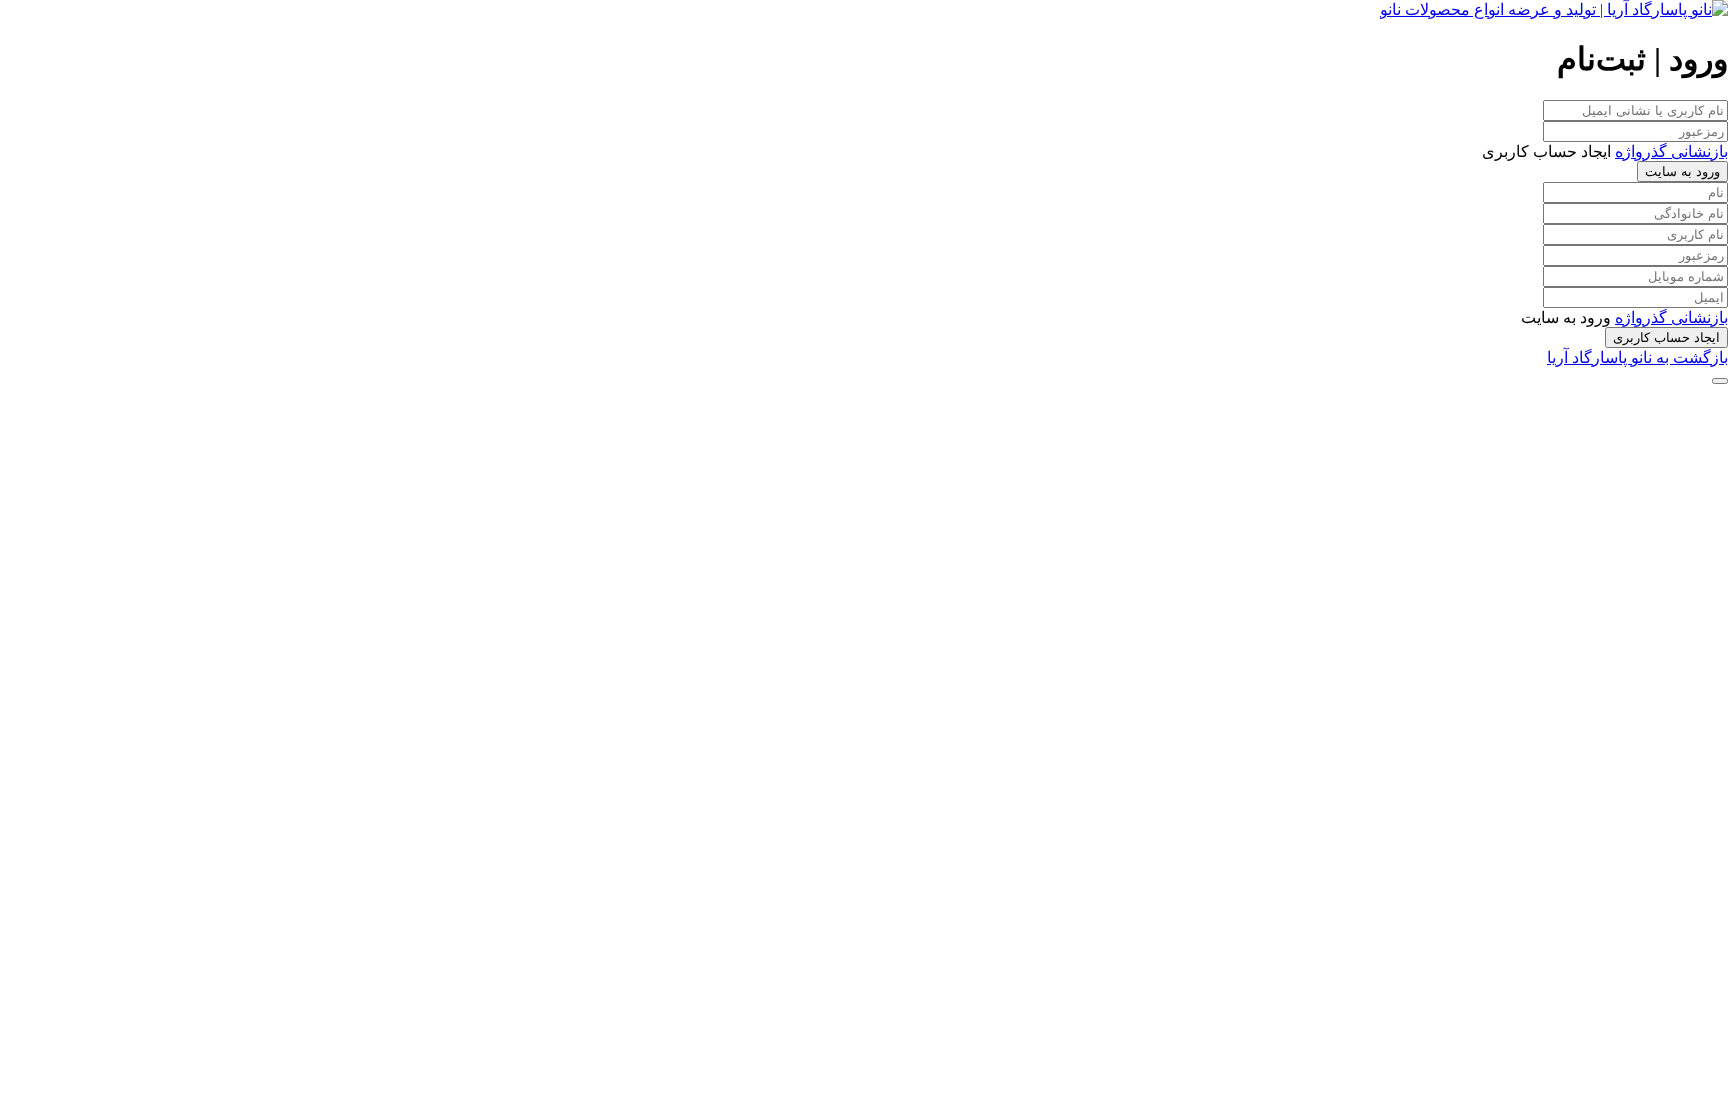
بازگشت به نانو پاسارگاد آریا (1637, 357)
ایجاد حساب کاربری (1666, 337)
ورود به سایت (1682, 171)
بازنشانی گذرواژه (1671, 151)
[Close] (1720, 381)
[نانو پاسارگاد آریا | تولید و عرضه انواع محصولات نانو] (1554, 9)
